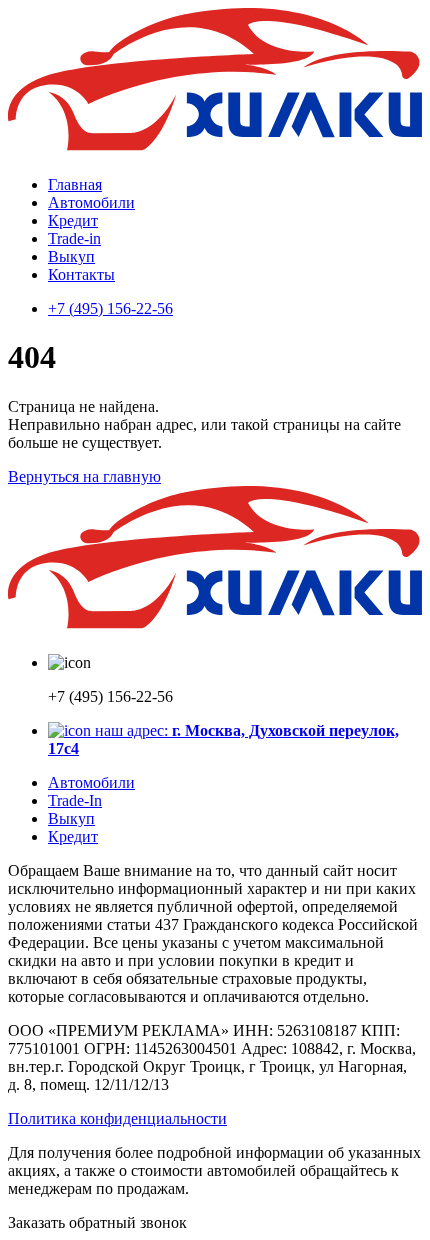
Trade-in (74, 238)
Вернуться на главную (84, 476)
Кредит (73, 220)
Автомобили (91, 202)
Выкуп (71, 256)
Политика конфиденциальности (117, 1118)
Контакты (81, 274)
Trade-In (75, 800)
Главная (75, 184)
